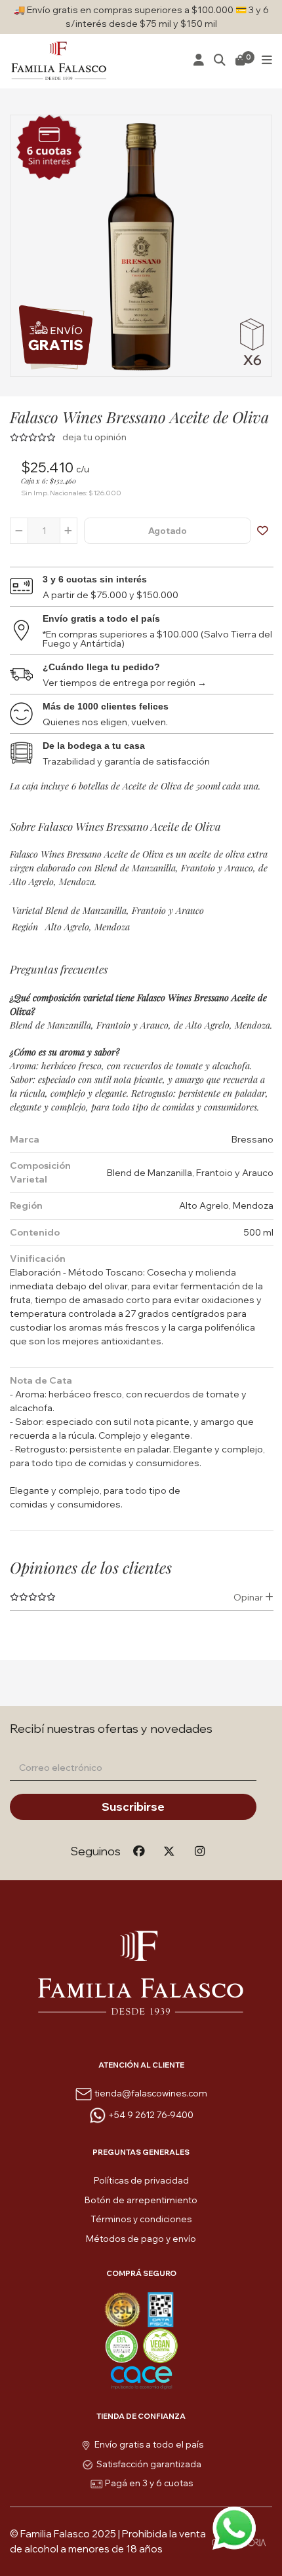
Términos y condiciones (141, 2219)
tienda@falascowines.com (151, 2093)
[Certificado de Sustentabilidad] (123, 2344)
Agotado (168, 531)
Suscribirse (133, 1807)
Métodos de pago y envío (141, 2239)
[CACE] (141, 2377)
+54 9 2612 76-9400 (151, 2115)
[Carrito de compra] (240, 61)
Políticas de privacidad (141, 2180)
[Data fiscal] (160, 2308)
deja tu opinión (94, 437)
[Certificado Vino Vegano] (160, 2344)
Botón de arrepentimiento (141, 2200)
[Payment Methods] (123, 2308)
